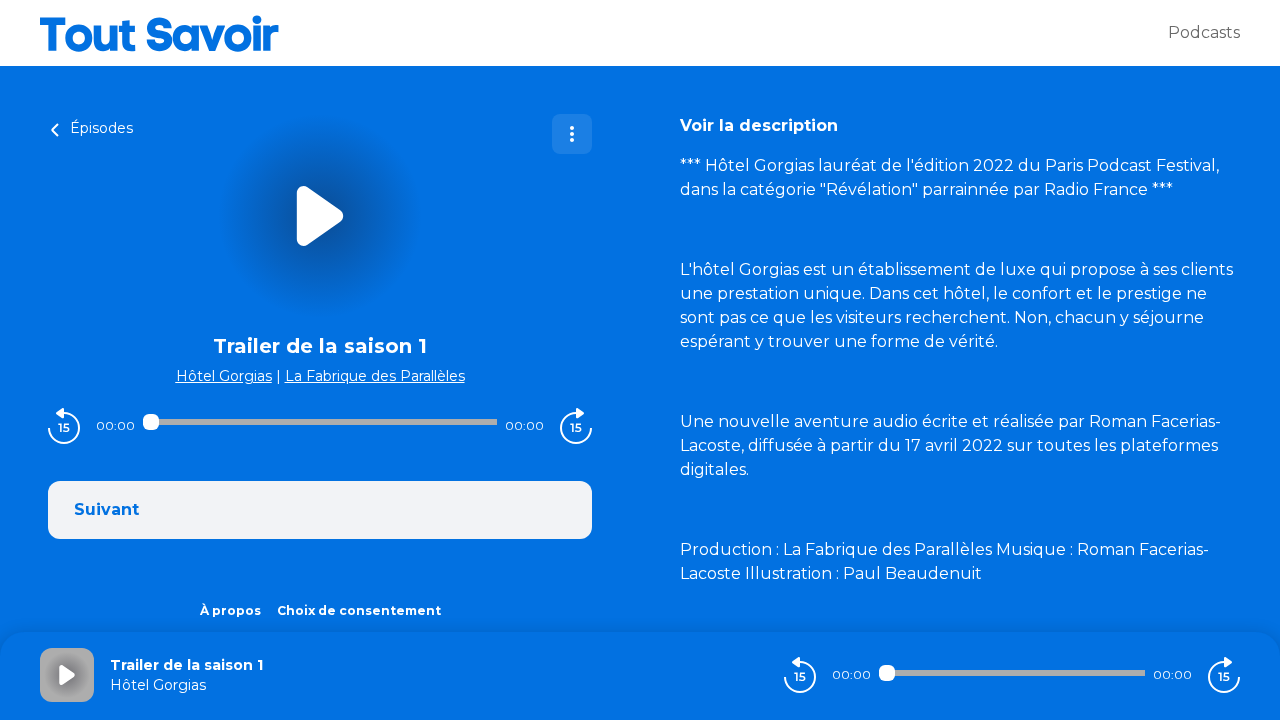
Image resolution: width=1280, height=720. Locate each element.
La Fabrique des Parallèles (375, 376)
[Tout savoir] (604, 33)
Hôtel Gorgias (224, 376)
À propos (230, 610)
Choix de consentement (359, 610)
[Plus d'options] (572, 134)
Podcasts (1204, 32)
